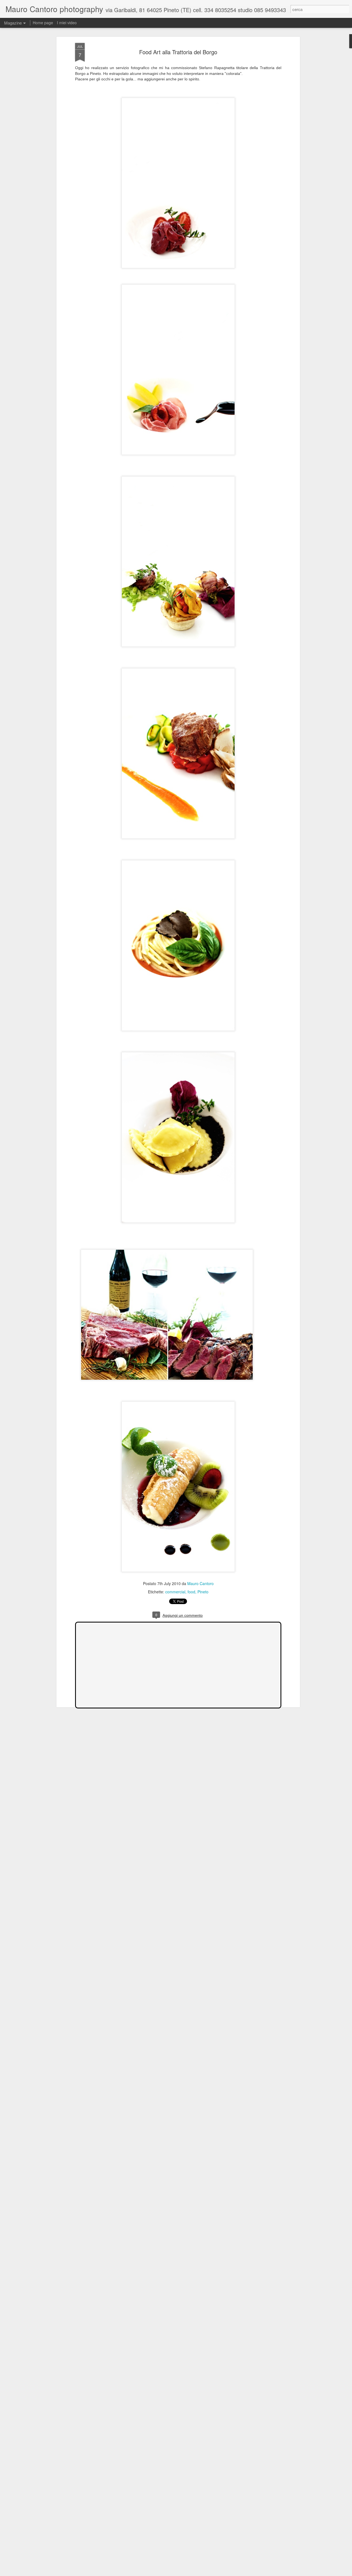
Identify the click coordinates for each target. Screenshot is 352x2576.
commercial (175, 1592)
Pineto (203, 1592)
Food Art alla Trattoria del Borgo (178, 52)
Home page (43, 23)
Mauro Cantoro (200, 1583)
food (191, 1592)
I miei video (67, 23)
